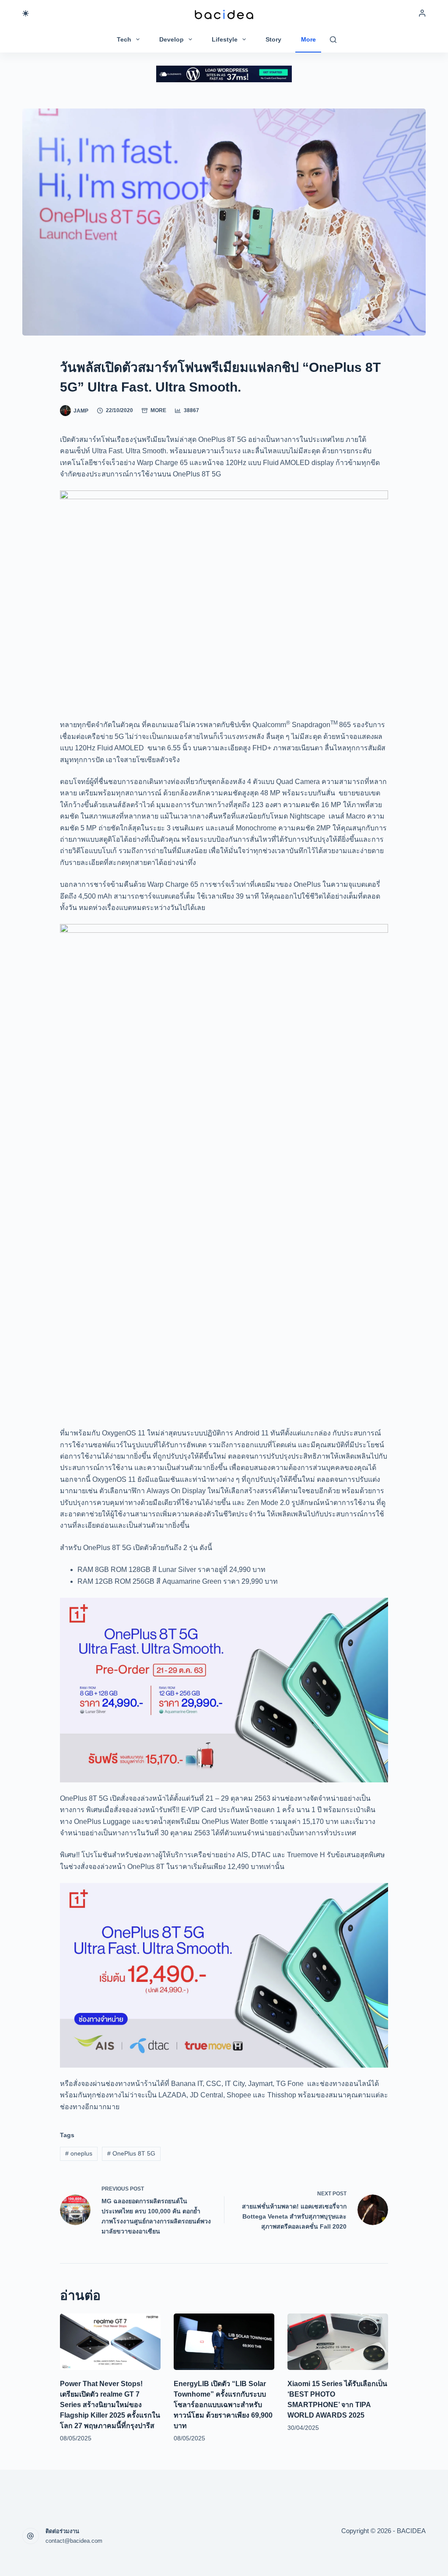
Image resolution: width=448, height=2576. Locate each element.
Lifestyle (225, 39)
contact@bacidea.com (74, 2541)
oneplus (79, 2153)
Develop (171, 39)
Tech (124, 39)
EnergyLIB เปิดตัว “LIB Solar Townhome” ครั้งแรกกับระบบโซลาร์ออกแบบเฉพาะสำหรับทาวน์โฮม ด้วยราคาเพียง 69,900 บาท (223, 2405)
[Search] (333, 40)
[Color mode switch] (26, 13)
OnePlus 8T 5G (131, 2153)
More (308, 39)
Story (273, 39)
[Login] (422, 13)
